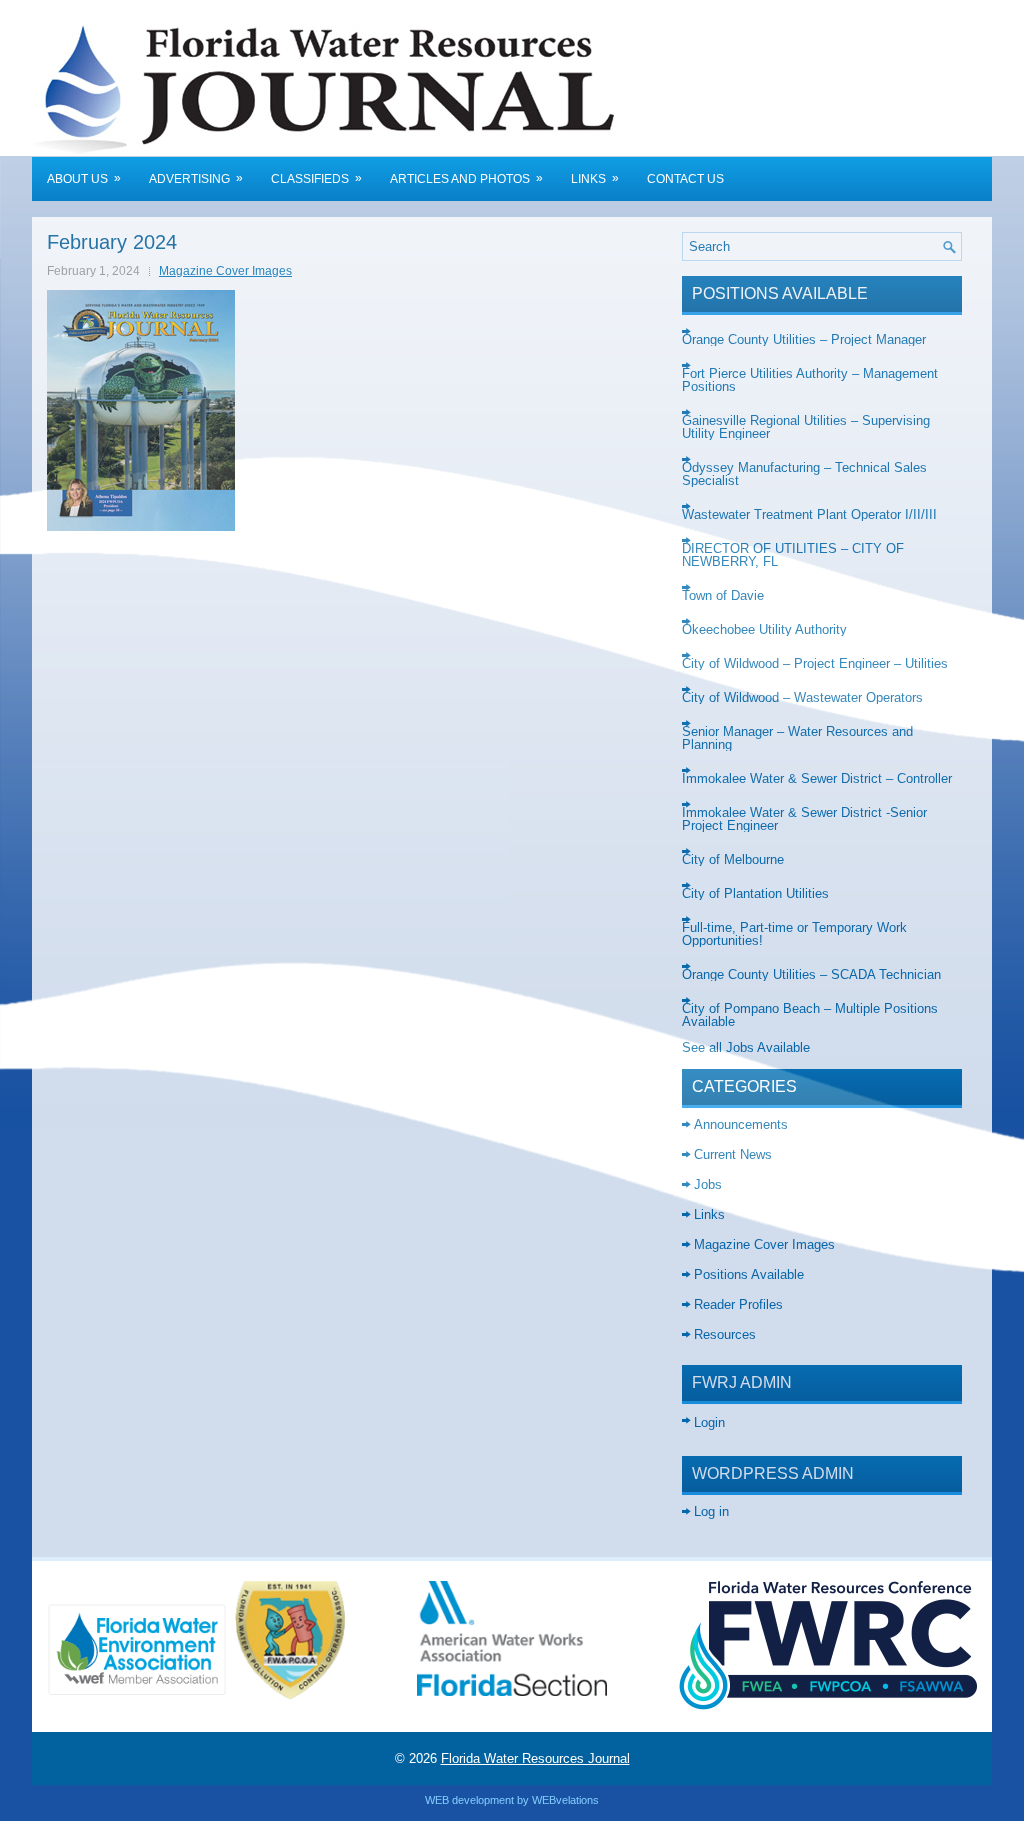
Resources (725, 1334)
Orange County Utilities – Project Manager (804, 339)
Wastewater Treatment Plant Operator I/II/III (809, 514)
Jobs (708, 1184)
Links (595, 178)
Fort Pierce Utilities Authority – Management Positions (810, 380)
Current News (733, 1154)
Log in (711, 1511)
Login (709, 1422)
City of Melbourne (733, 859)
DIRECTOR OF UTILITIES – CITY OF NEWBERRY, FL (793, 555)
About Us (84, 178)
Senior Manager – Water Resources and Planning (797, 738)
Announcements (741, 1124)
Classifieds (316, 178)
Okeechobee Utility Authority (764, 629)
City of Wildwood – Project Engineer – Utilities (815, 663)
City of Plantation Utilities (755, 893)
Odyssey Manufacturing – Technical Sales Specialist (804, 474)
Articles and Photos (466, 178)
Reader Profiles (738, 1304)
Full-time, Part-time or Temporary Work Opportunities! (794, 934)
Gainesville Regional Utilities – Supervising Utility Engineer (806, 427)
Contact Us (685, 179)
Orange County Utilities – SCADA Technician (811, 974)
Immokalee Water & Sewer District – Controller (817, 778)
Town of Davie (723, 595)
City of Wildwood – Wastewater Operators (802, 697)
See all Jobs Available (746, 1047)
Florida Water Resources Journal (535, 1758)
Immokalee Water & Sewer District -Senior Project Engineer (804, 819)
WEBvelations (565, 1800)
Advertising (196, 178)
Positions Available (749, 1274)
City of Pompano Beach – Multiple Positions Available (810, 1015)
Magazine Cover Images (225, 271)
